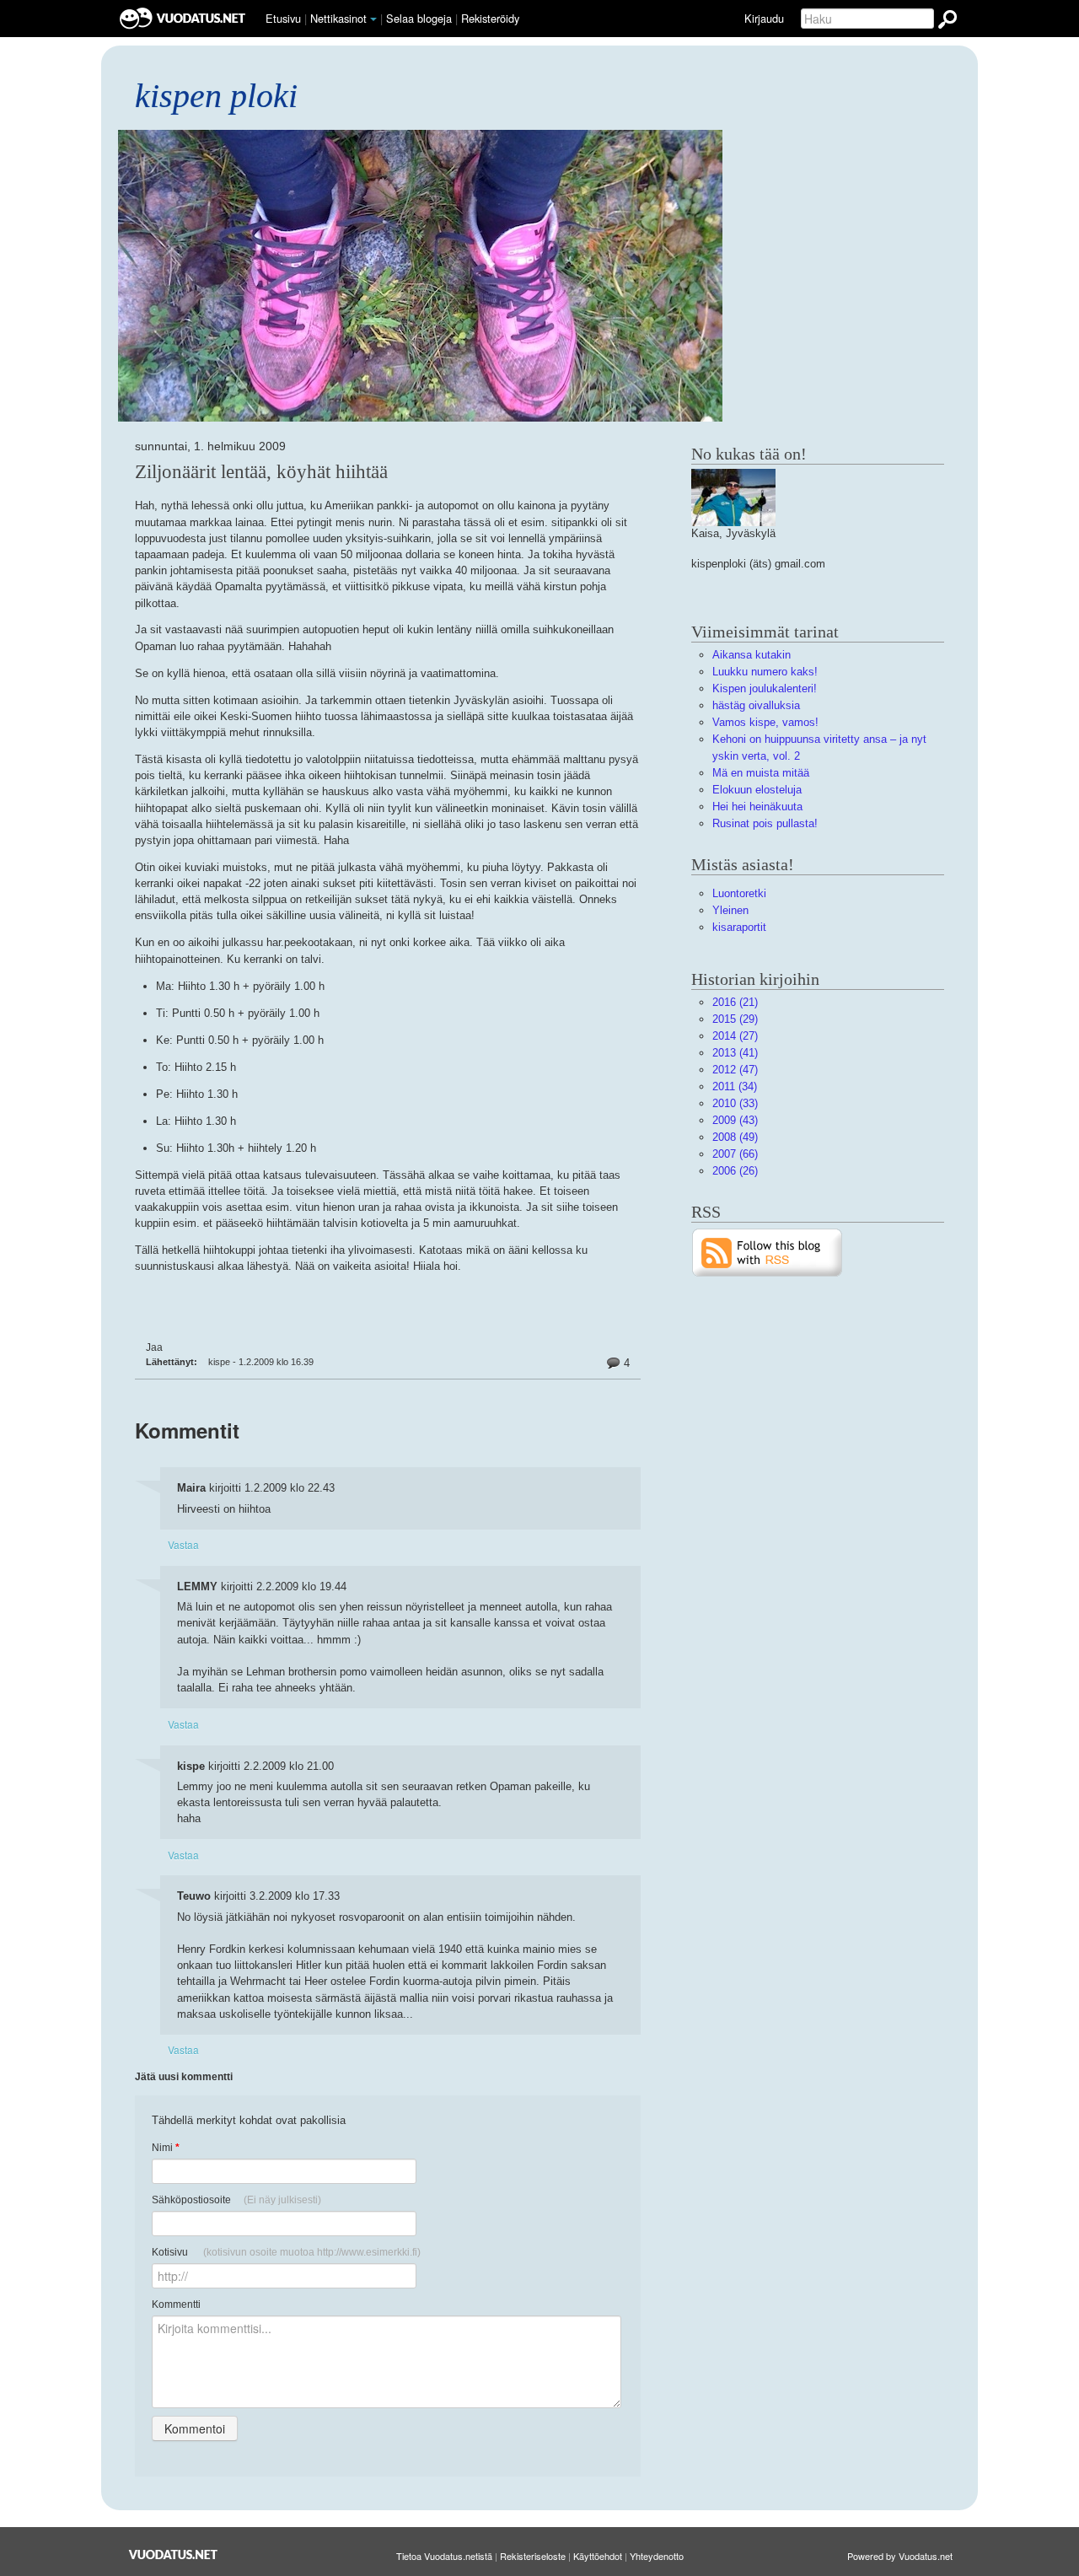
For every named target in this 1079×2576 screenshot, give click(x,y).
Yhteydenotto (657, 2556)
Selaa (419, 18)
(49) (735, 1137)
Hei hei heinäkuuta (757, 807)
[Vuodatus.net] (174, 2554)
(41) (735, 1053)
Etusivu (283, 18)
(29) (735, 1019)
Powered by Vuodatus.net (900, 2556)
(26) (735, 1171)
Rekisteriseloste (533, 2556)
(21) (735, 1002)
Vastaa (183, 1544)
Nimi (166, 2148)
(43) (735, 1120)
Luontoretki (739, 893)
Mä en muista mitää (761, 773)
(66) (735, 1154)
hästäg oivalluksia (756, 705)
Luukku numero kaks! (765, 672)
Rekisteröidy (490, 18)
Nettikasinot (338, 18)
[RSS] (768, 1252)
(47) (735, 1070)
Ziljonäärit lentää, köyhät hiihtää (261, 471)
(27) (735, 1036)
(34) (735, 1086)
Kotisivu (286, 2252)
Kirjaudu (764, 18)
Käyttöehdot (598, 2556)
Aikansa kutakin (752, 655)
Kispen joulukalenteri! (765, 688)
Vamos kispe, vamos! (765, 722)
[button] (373, 19)
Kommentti (176, 2304)
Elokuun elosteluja (757, 790)
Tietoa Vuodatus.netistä (444, 2556)
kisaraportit (739, 927)
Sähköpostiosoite (236, 2200)
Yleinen (730, 910)
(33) (735, 1103)
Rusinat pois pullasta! (765, 823)
